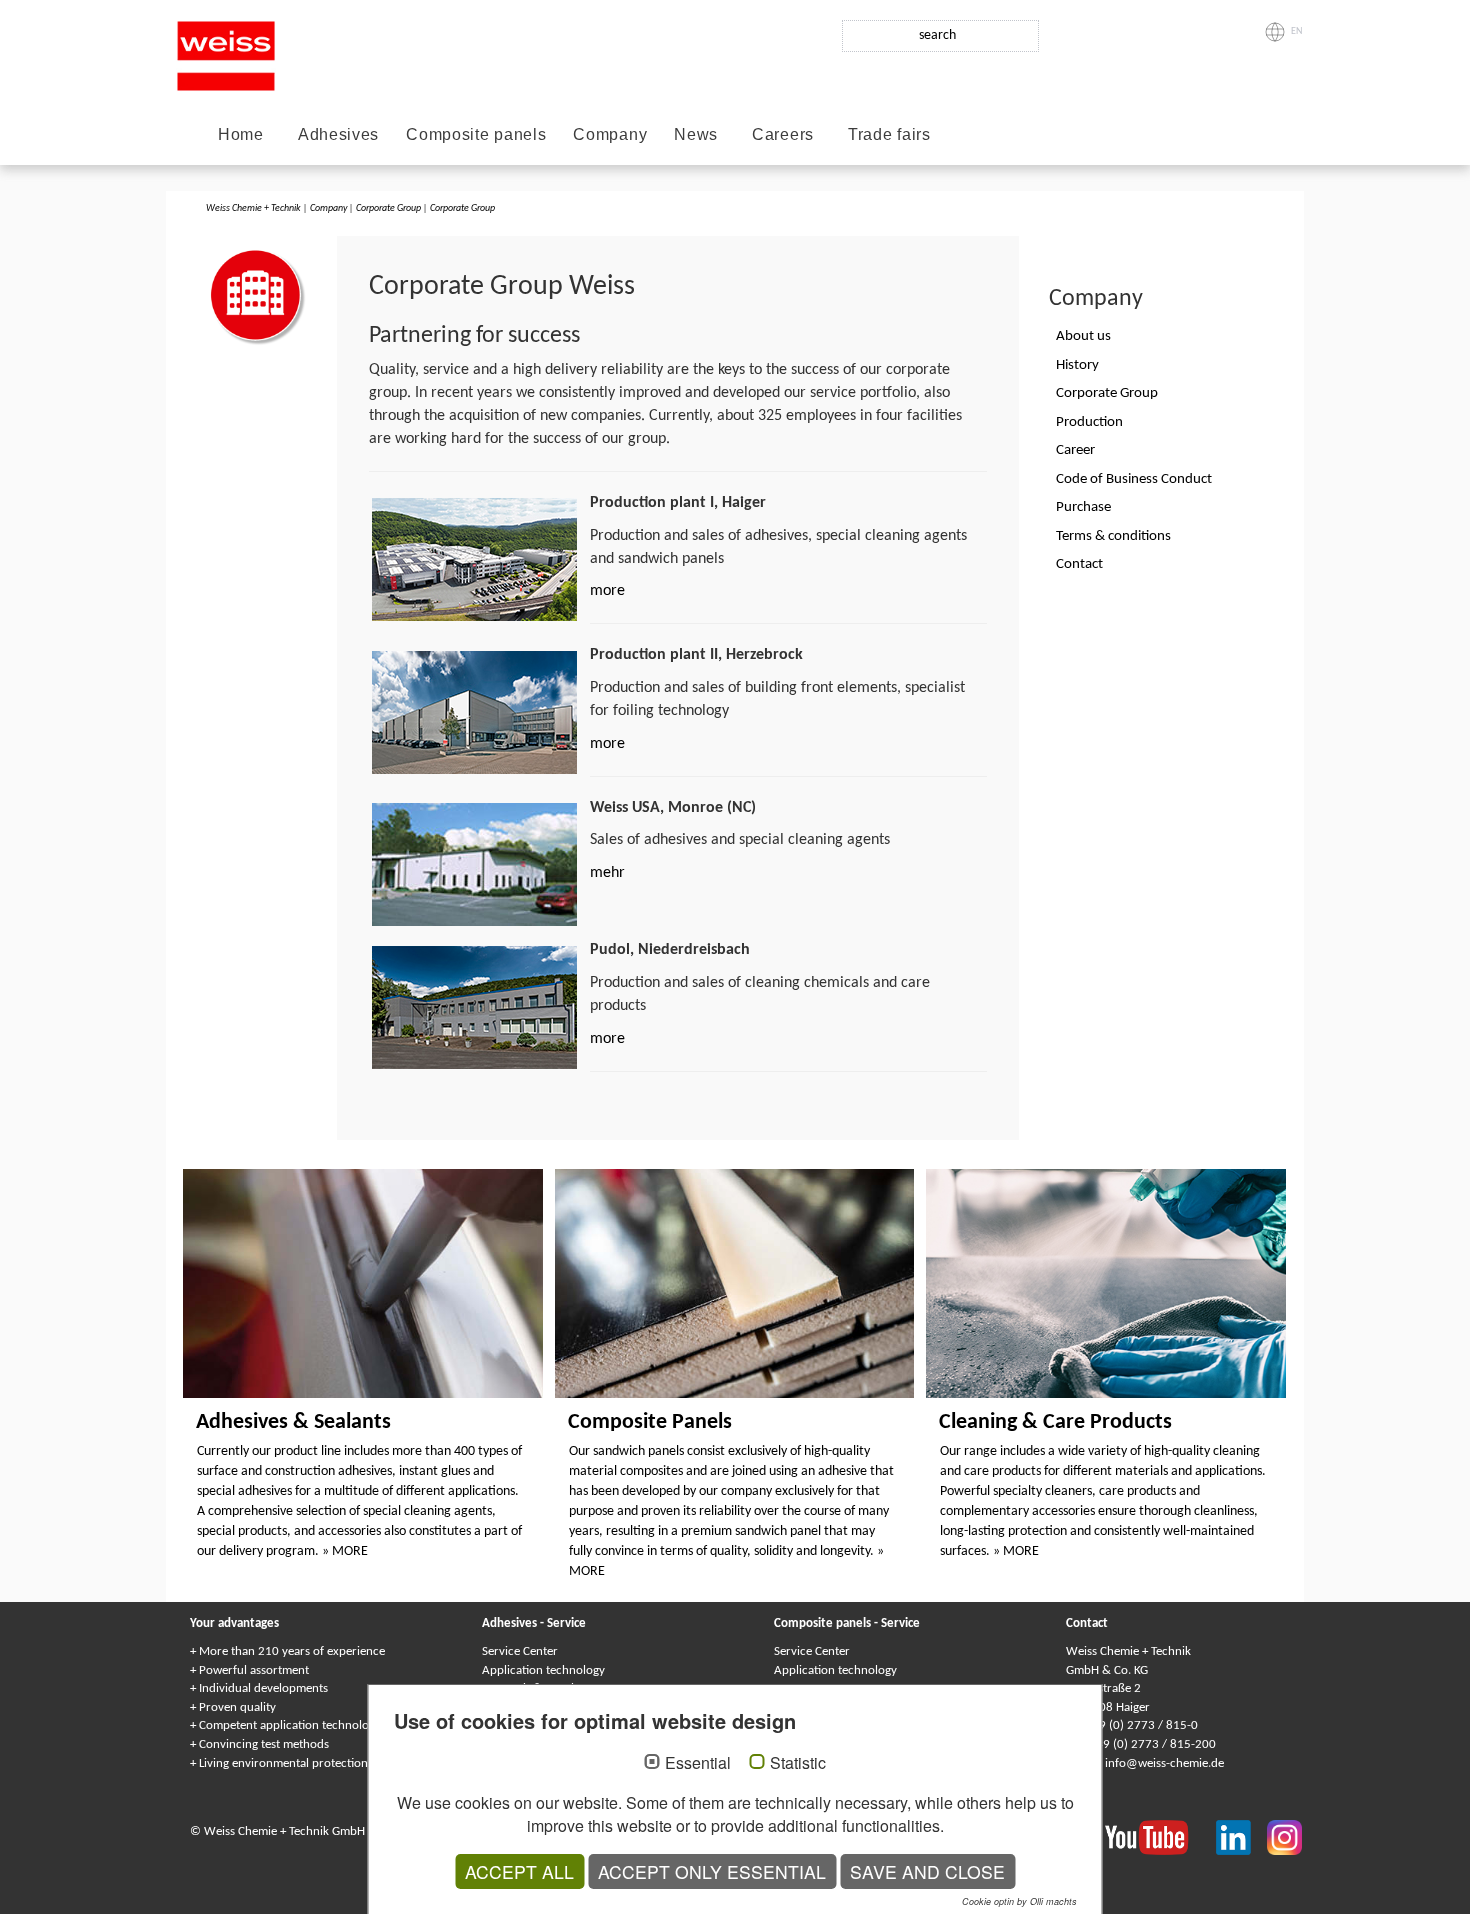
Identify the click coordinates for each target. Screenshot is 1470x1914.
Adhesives (338, 134)
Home (241, 134)
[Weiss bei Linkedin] (1241, 1837)
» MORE (345, 1551)
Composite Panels (650, 1422)
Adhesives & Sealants (293, 1422)
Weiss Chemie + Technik (253, 208)
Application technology (543, 1670)
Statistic (798, 1763)
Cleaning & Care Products (1055, 1422)
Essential (698, 1763)
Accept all (519, 1871)
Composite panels (476, 134)
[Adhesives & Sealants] (363, 1284)
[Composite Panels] (735, 1284)
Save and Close (927, 1871)
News (696, 134)
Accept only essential (712, 1871)
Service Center (520, 1651)
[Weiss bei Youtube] (1160, 1837)
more (607, 591)
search (937, 35)
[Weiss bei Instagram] (1284, 1837)
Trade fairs (889, 134)
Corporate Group (388, 208)
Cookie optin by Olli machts (1019, 1901)
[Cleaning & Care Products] (1106, 1284)
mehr (607, 873)
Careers (783, 134)
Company (610, 134)
